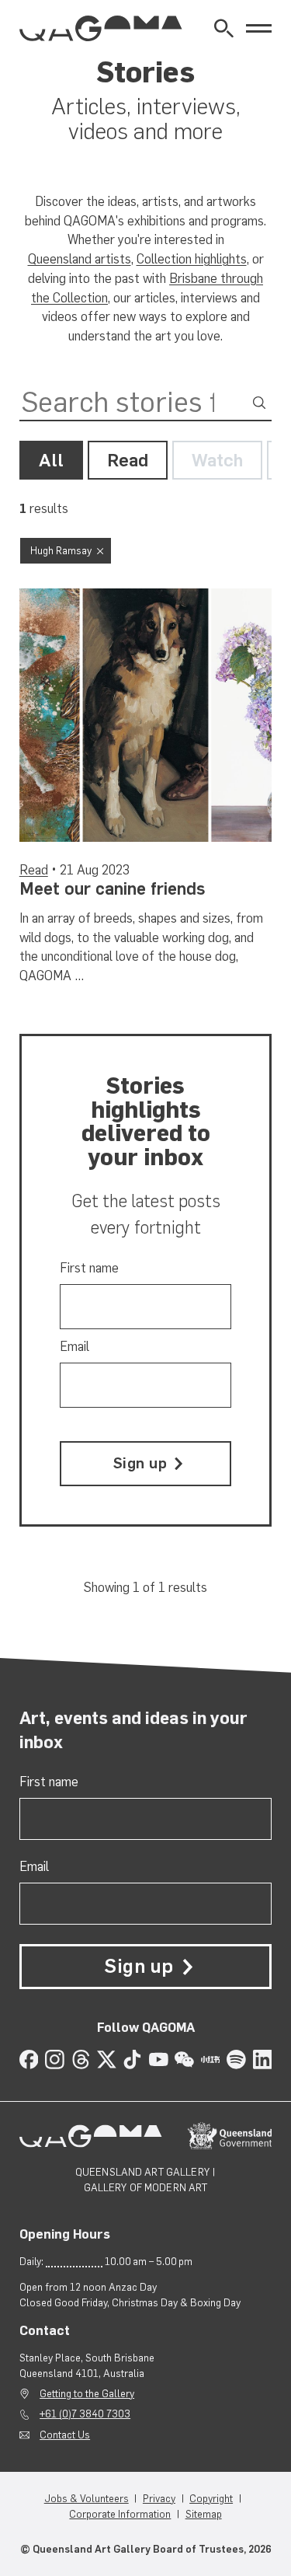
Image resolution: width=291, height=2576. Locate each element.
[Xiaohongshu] (211, 2059)
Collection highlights (192, 259)
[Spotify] (236, 2059)
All (51, 460)
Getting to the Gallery (87, 2393)
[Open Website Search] (224, 28)
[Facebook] (29, 2059)
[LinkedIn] (263, 2059)
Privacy (159, 2498)
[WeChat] (184, 2059)
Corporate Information (120, 2514)
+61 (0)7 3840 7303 (85, 2414)
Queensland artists (80, 259)
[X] (107, 2059)
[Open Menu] (259, 28)
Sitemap (204, 2514)
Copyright (211, 2498)
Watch (217, 460)
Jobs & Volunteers (87, 2498)
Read (128, 460)
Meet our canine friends (113, 889)
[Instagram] (55, 2059)
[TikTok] (132, 2059)
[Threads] (81, 2059)
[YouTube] (159, 2059)
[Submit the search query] (259, 403)
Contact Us (65, 2435)
